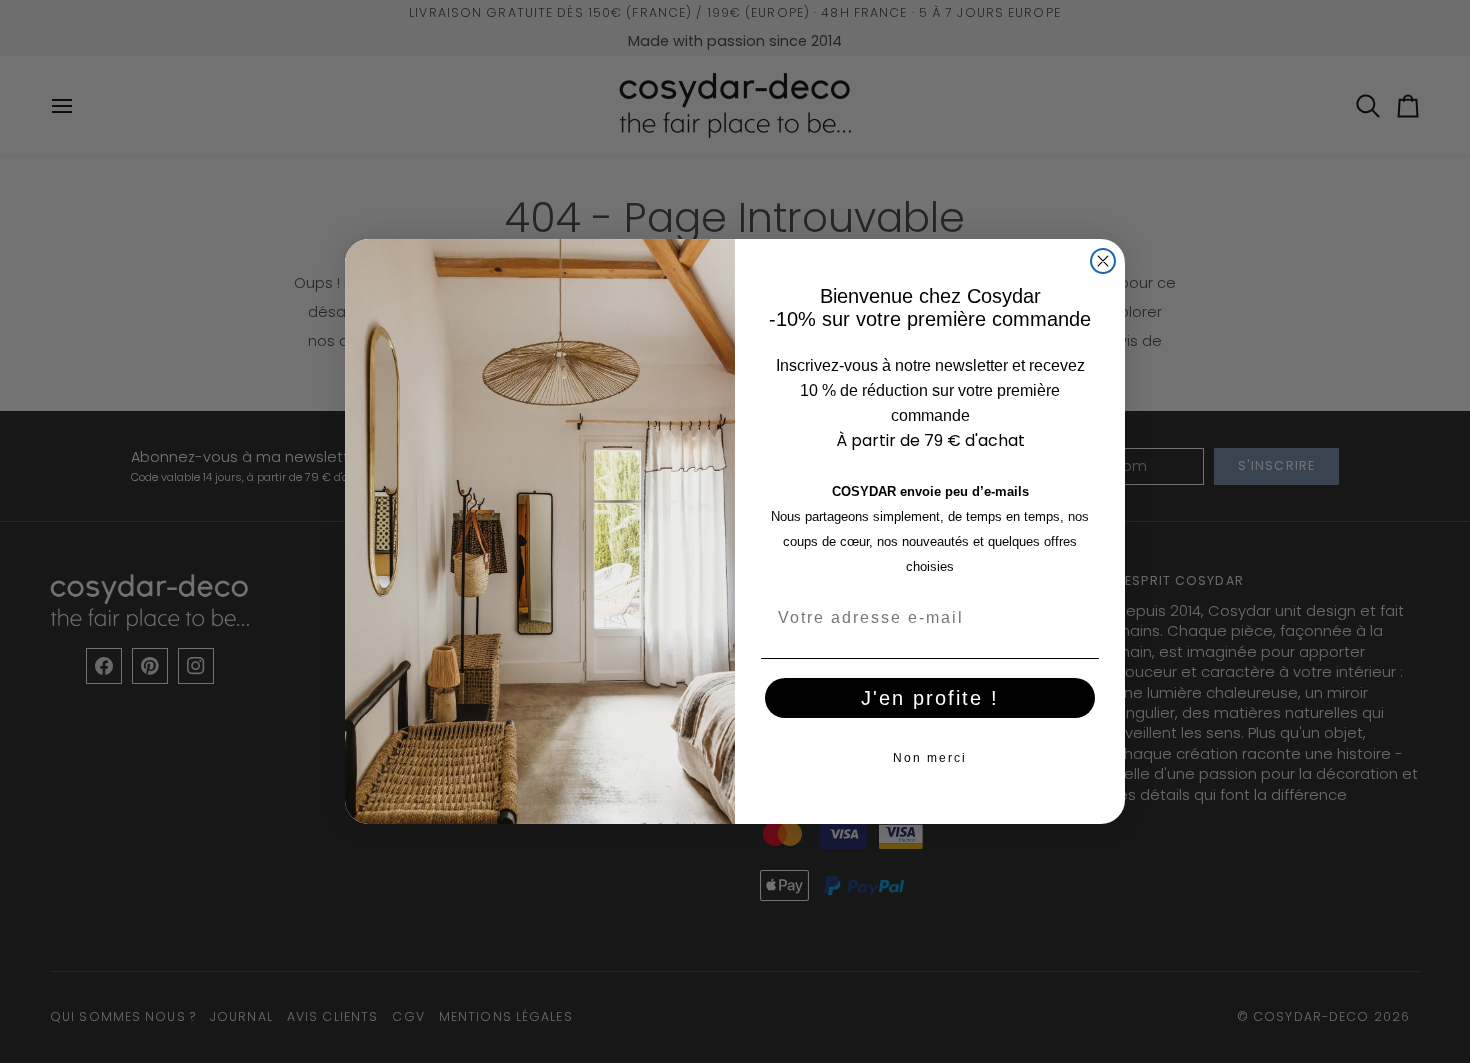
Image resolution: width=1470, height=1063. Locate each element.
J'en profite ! (930, 698)
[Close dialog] (1103, 261)
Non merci (930, 758)
